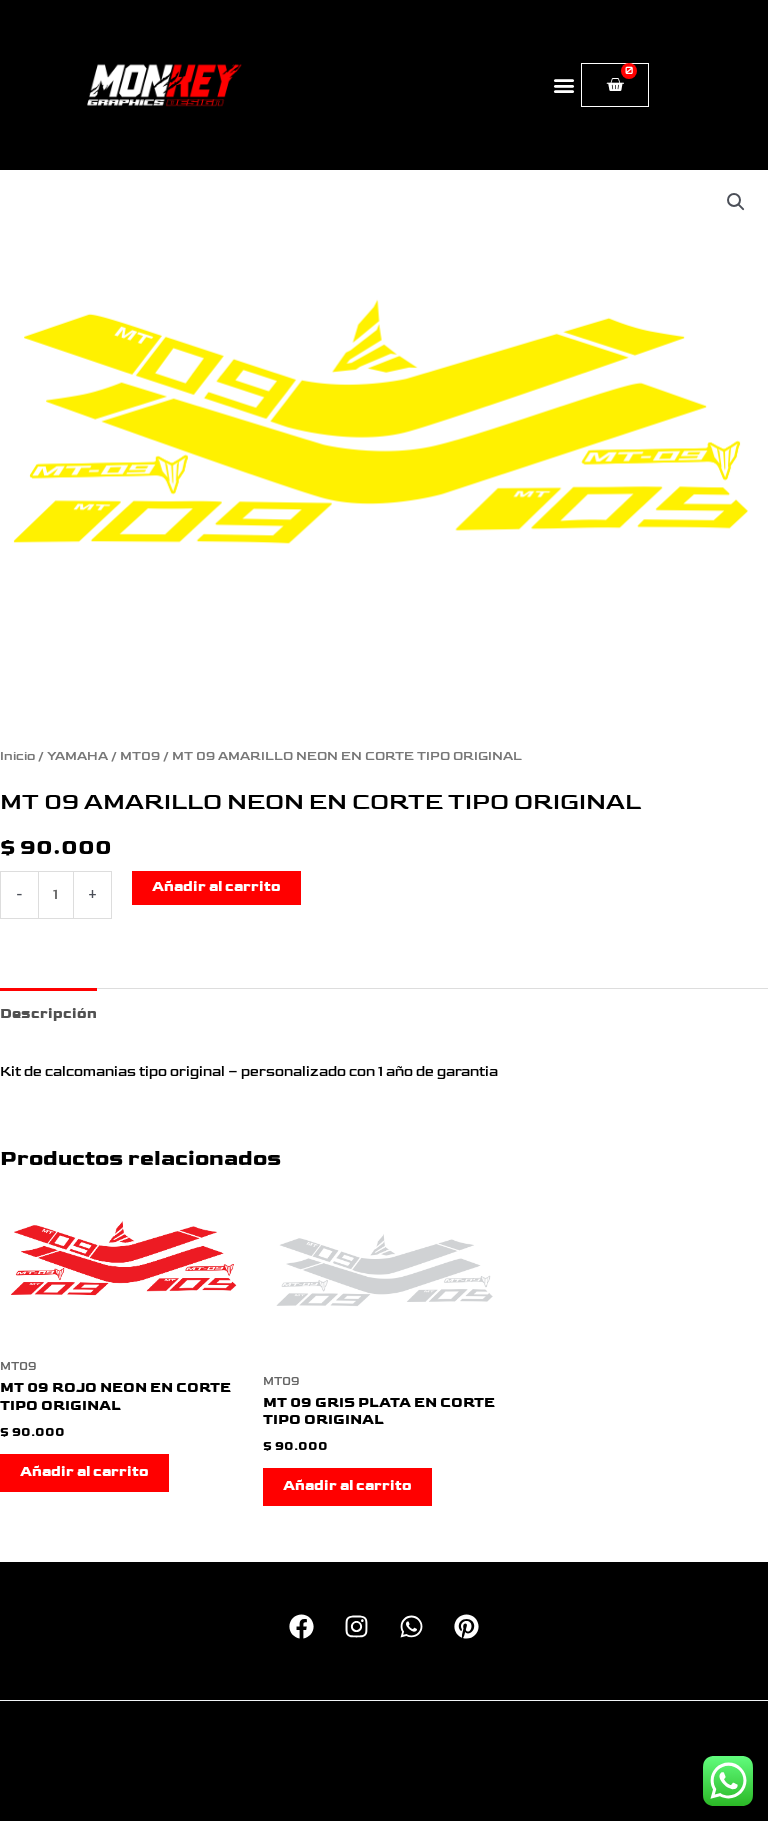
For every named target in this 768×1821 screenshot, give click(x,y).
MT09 (140, 756)
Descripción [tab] (48, 1014)
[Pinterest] (466, 1626)
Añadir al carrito (216, 887)
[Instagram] (356, 1626)
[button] (564, 85)
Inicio (17, 756)
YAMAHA (77, 756)
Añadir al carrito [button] (84, 1472)
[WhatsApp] (411, 1626)
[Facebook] (301, 1626)
